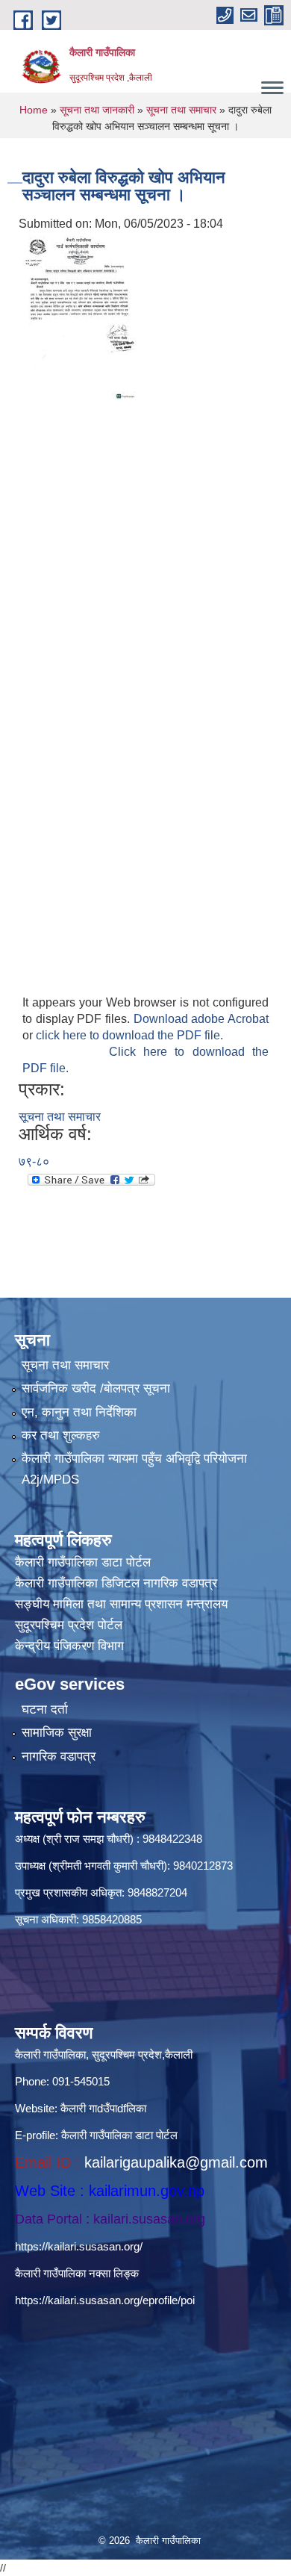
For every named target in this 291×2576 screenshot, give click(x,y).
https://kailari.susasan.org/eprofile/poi (105, 2300)
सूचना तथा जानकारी (97, 110)
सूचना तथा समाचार (181, 110)
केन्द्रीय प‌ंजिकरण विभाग (69, 1646)
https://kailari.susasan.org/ (79, 2246)
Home (34, 110)
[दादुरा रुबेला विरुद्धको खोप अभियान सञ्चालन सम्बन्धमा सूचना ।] (80, 318)
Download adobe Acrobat (201, 1019)
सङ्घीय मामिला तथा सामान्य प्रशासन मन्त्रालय (121, 1604)
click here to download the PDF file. (129, 1035)
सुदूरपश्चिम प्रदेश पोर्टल (69, 1625)
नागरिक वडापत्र (59, 1757)
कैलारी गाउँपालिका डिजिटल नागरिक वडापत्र (116, 1583)
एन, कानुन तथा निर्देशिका (79, 1412)
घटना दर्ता (45, 1709)
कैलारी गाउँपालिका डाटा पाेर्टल (83, 1562)
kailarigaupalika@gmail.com (176, 2162)
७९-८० (34, 1161)
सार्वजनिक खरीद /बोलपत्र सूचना (96, 1388)
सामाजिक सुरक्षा (57, 1733)
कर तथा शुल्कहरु (61, 1435)
